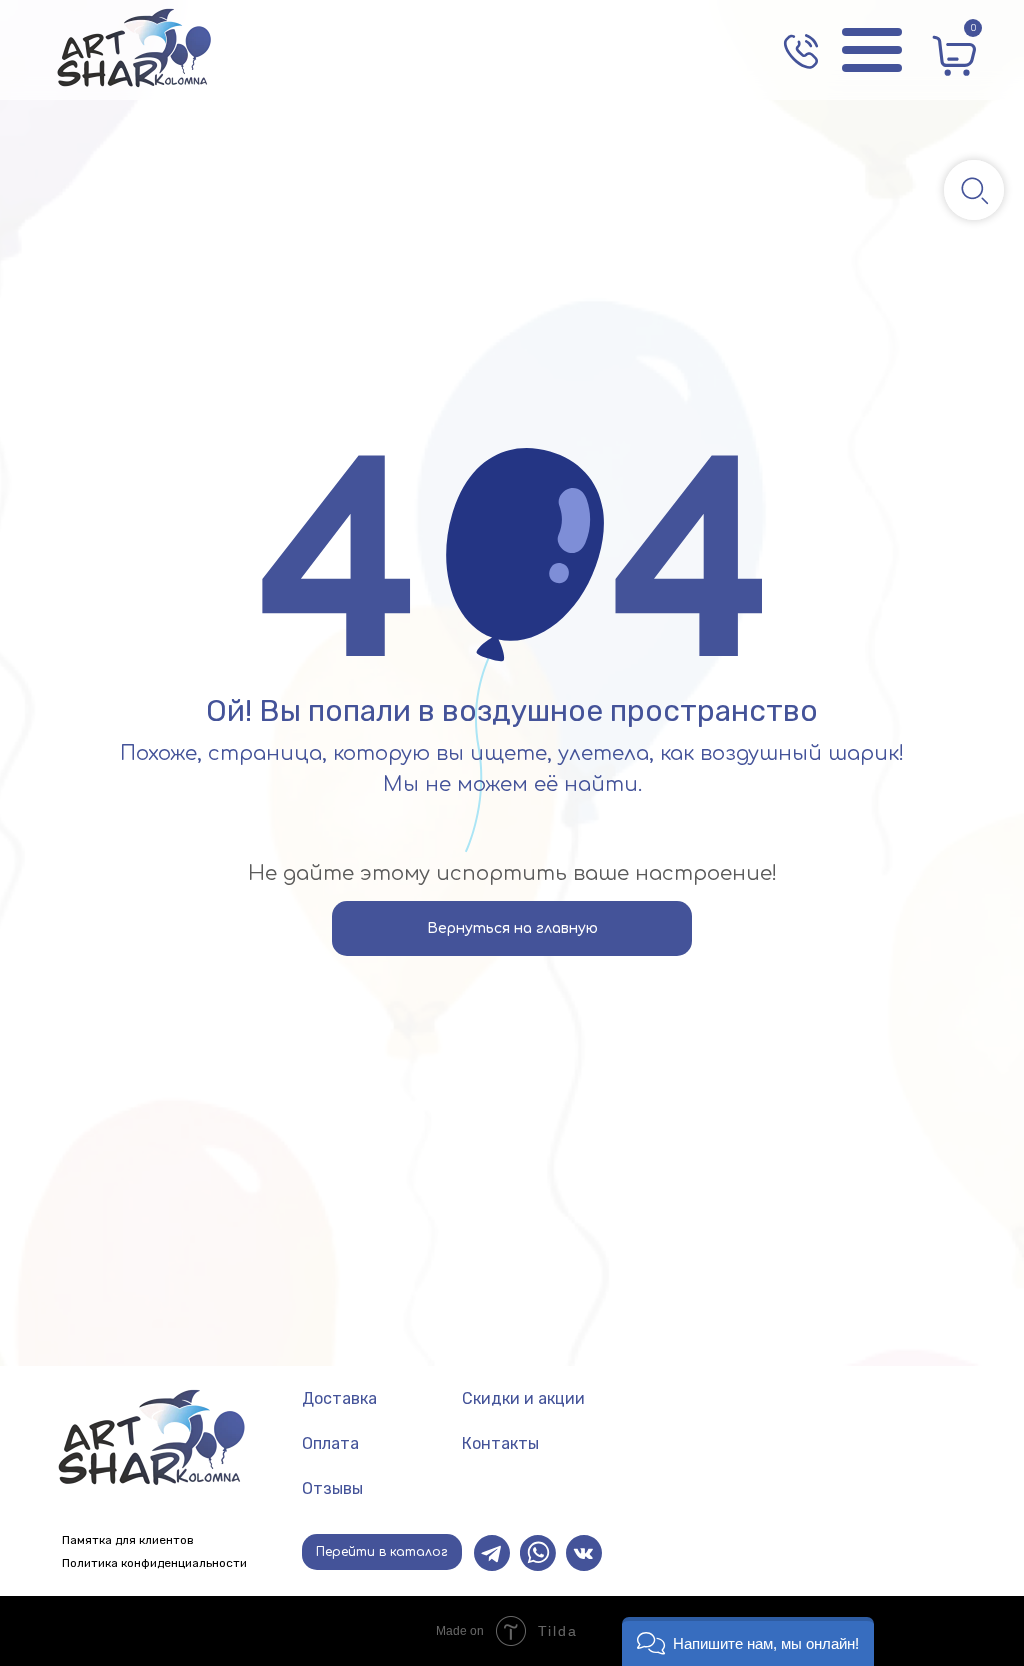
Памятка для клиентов (128, 1540)
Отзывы (332, 1488)
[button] (748, 1641)
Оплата (330, 1443)
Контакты (500, 1443)
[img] (134, 50)
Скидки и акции (523, 1398)
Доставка (339, 1398)
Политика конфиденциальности (154, 1563)
